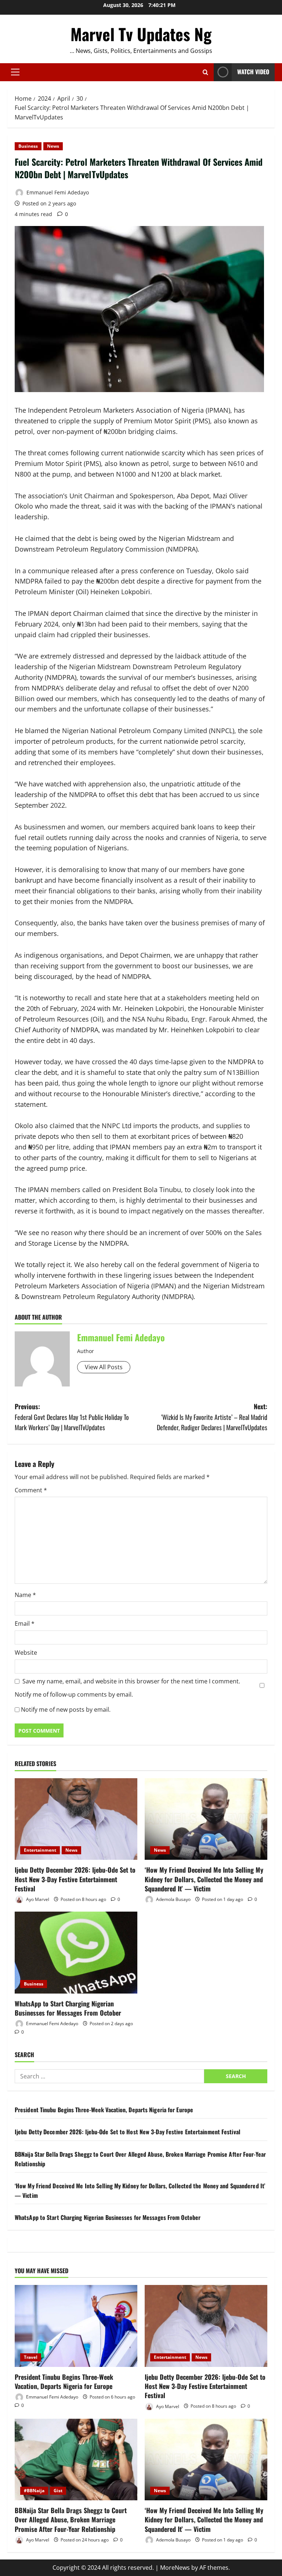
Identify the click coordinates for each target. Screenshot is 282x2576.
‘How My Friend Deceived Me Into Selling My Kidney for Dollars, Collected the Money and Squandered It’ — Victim (204, 1879)
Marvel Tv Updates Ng (141, 34)
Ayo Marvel (37, 1899)
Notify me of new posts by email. (66, 1709)
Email (25, 1624)
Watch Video (253, 72)
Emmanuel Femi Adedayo (57, 192)
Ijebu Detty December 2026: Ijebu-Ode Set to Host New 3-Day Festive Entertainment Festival (75, 1879)
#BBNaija (34, 2491)
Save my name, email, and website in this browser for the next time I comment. (131, 1681)
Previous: (72, 1417)
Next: (212, 1417)
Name (25, 1595)
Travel (31, 2357)
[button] (15, 72)
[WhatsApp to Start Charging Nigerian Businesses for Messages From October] (76, 1953)
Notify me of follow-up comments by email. (74, 1694)
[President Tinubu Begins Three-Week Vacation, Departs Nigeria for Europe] (76, 2326)
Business (28, 146)
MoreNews (175, 2568)
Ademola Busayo (173, 1899)
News (53, 146)
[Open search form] (205, 72)
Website (26, 1653)
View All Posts (104, 1367)
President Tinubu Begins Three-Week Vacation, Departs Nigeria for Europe (104, 2110)
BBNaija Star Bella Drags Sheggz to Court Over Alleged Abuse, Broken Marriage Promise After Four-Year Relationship (71, 2519)
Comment (31, 1490)
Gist (58, 2491)
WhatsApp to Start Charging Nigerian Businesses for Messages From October (68, 2008)
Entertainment (40, 1850)
